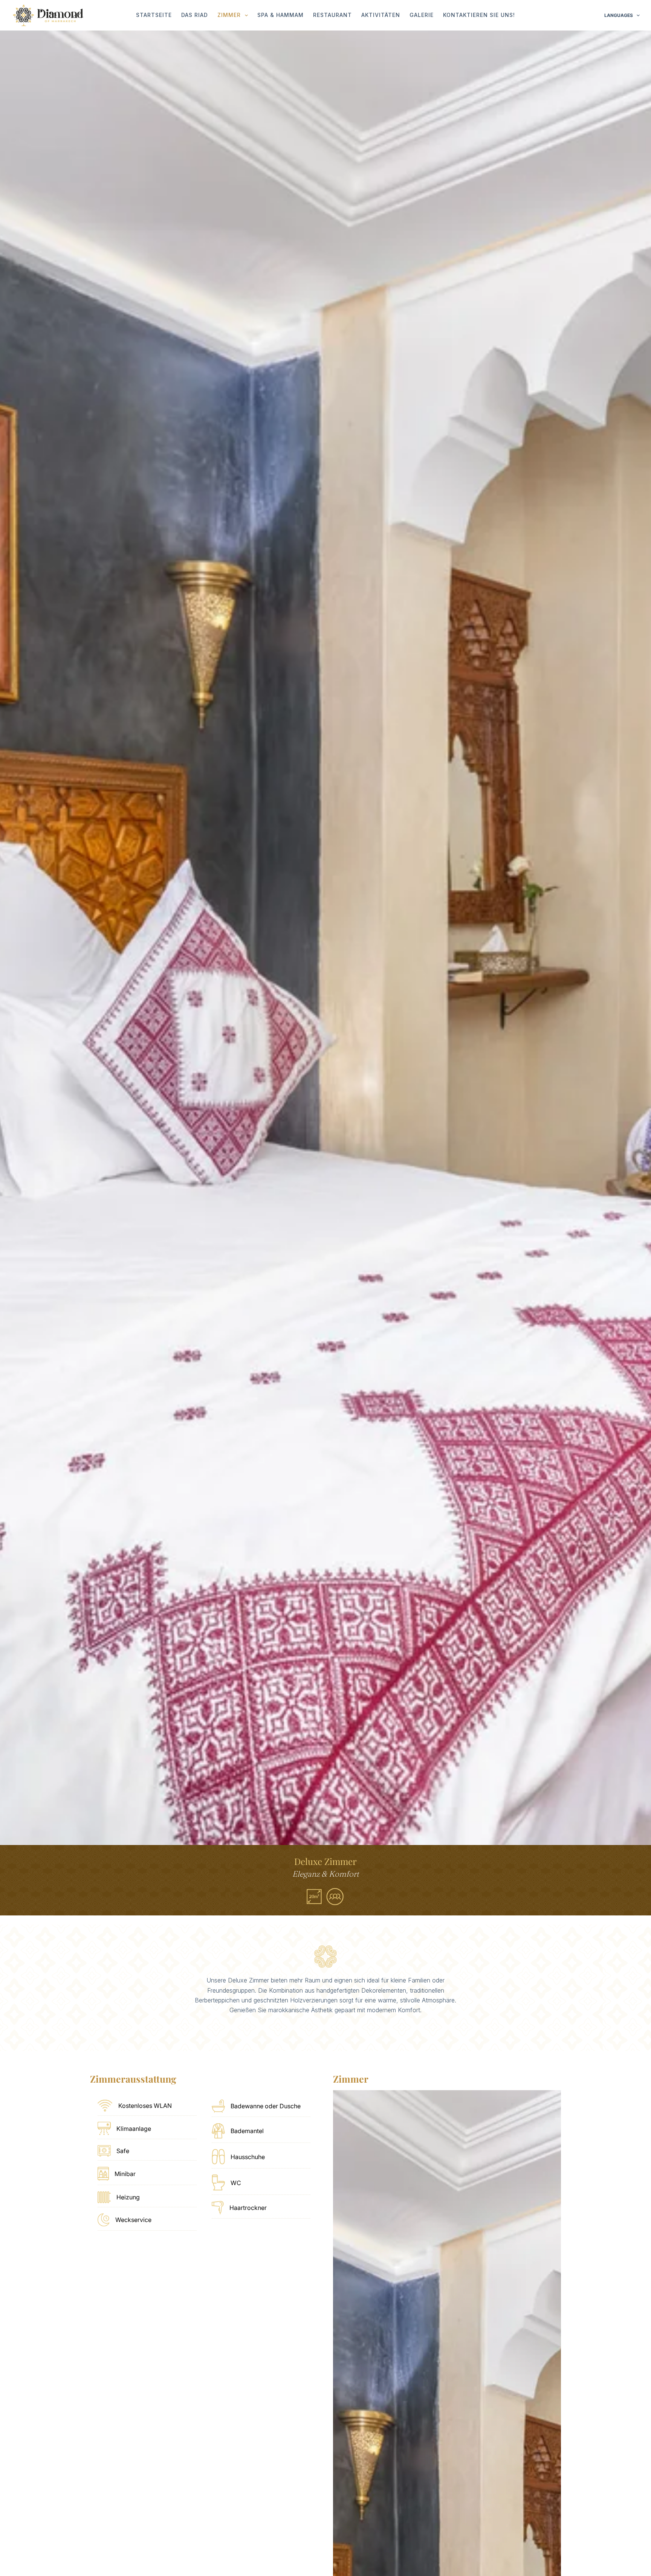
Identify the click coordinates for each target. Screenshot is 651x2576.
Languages (619, 15)
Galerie (422, 15)
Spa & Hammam (280, 15)
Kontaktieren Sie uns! (479, 15)
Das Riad (195, 15)
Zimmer (229, 15)
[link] (325, 938)
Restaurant (332, 15)
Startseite (154, 15)
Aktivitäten (381, 15)
